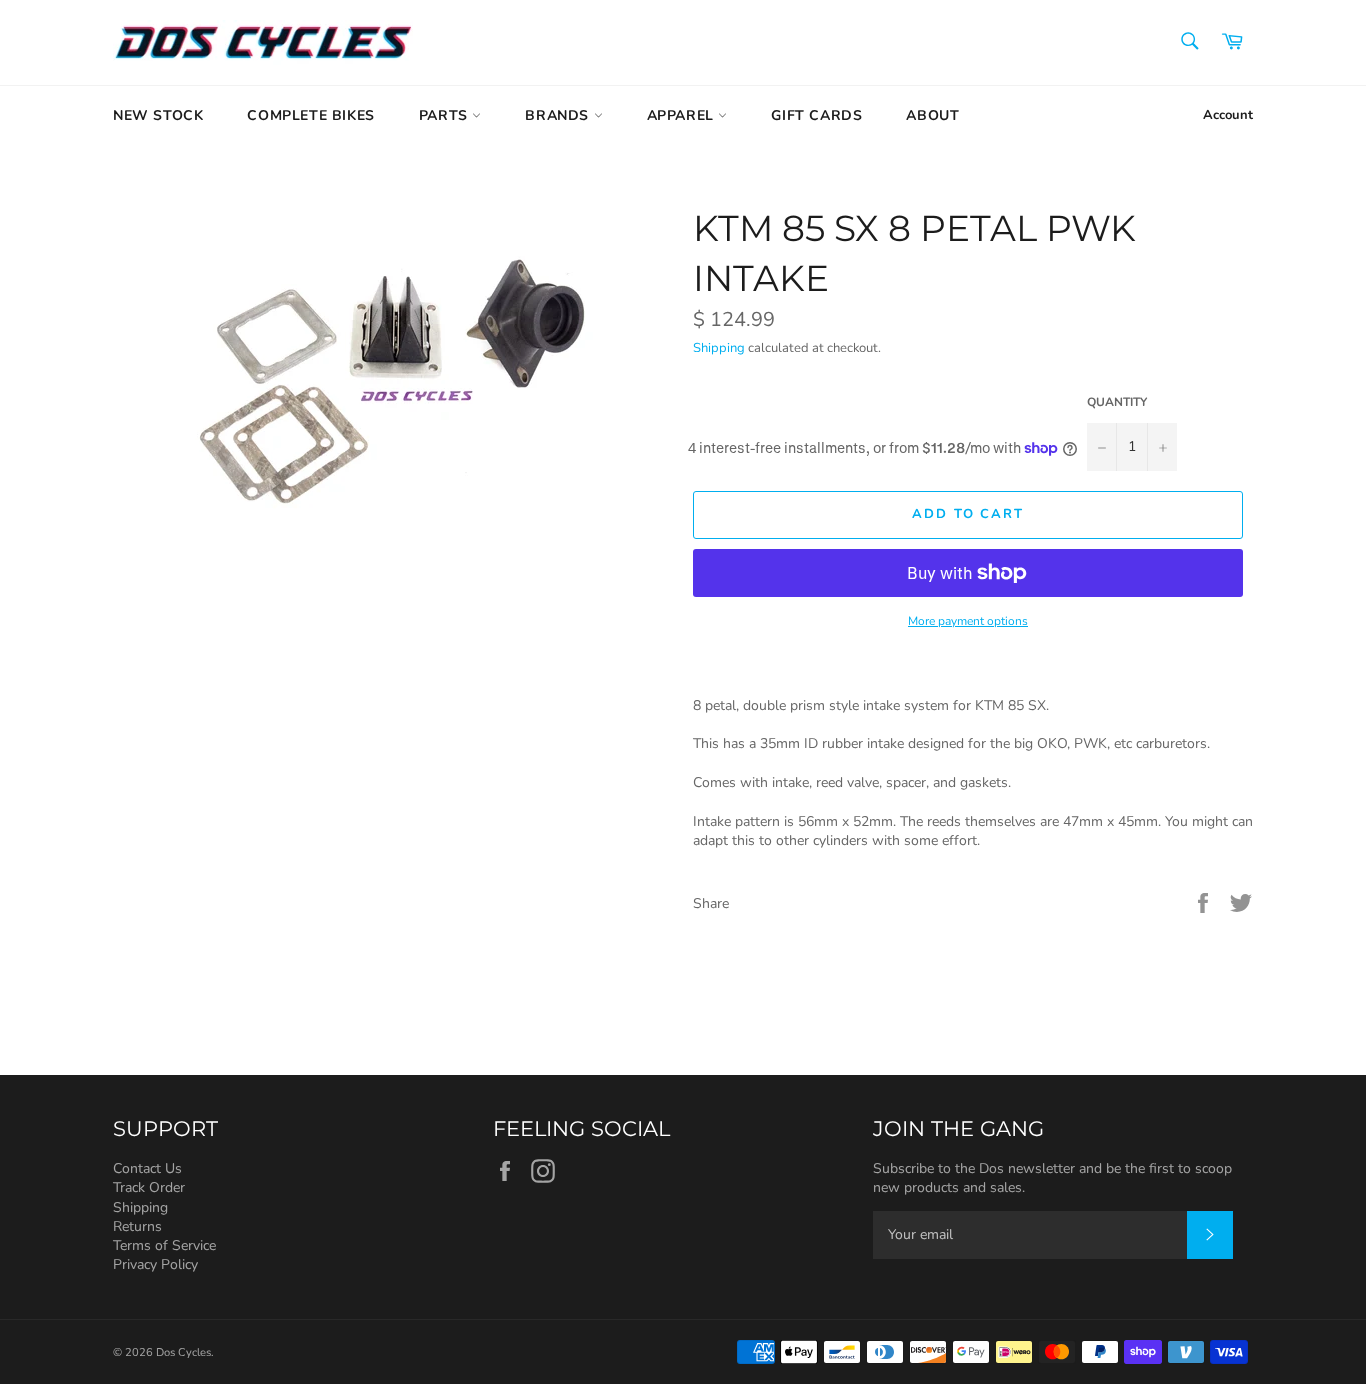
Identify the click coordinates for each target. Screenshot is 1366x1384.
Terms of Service (164, 1245)
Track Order (149, 1187)
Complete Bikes (310, 115)
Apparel (683, 115)
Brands (559, 115)
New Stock (158, 115)
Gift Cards (816, 115)
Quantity (1117, 402)
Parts (446, 115)
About (932, 115)
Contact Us (147, 1168)
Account (1228, 115)
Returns (137, 1226)
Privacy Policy (155, 1264)
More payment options (968, 621)
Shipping (719, 348)
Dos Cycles (183, 1352)
